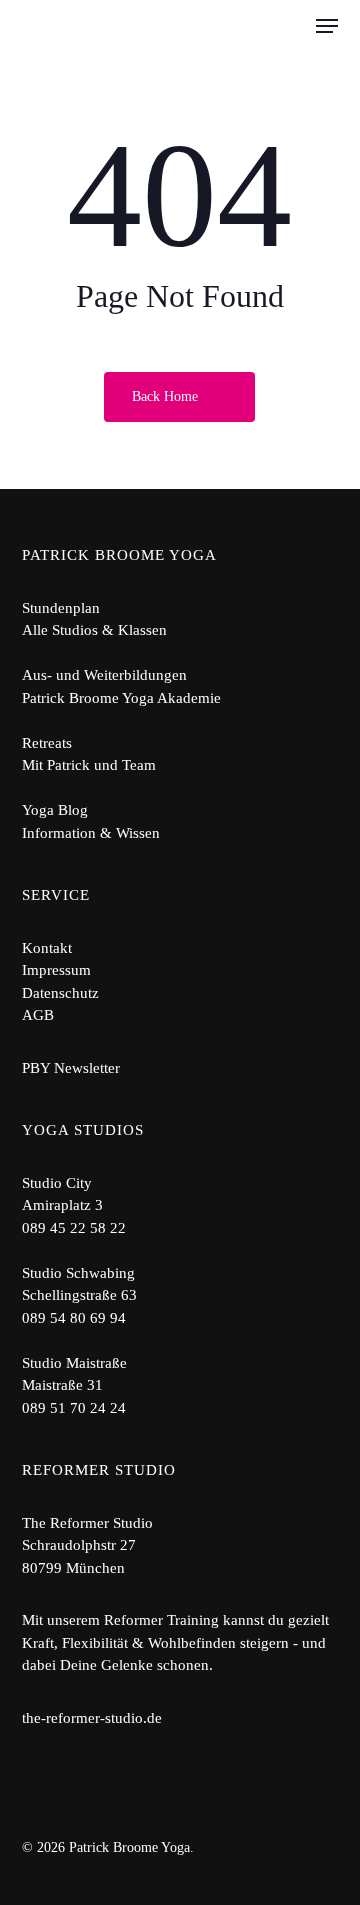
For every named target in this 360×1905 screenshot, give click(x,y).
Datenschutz (60, 993)
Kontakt (47, 948)
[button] (327, 26)
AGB (38, 1015)
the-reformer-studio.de (92, 1718)
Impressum (56, 970)
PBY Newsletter (71, 1068)
